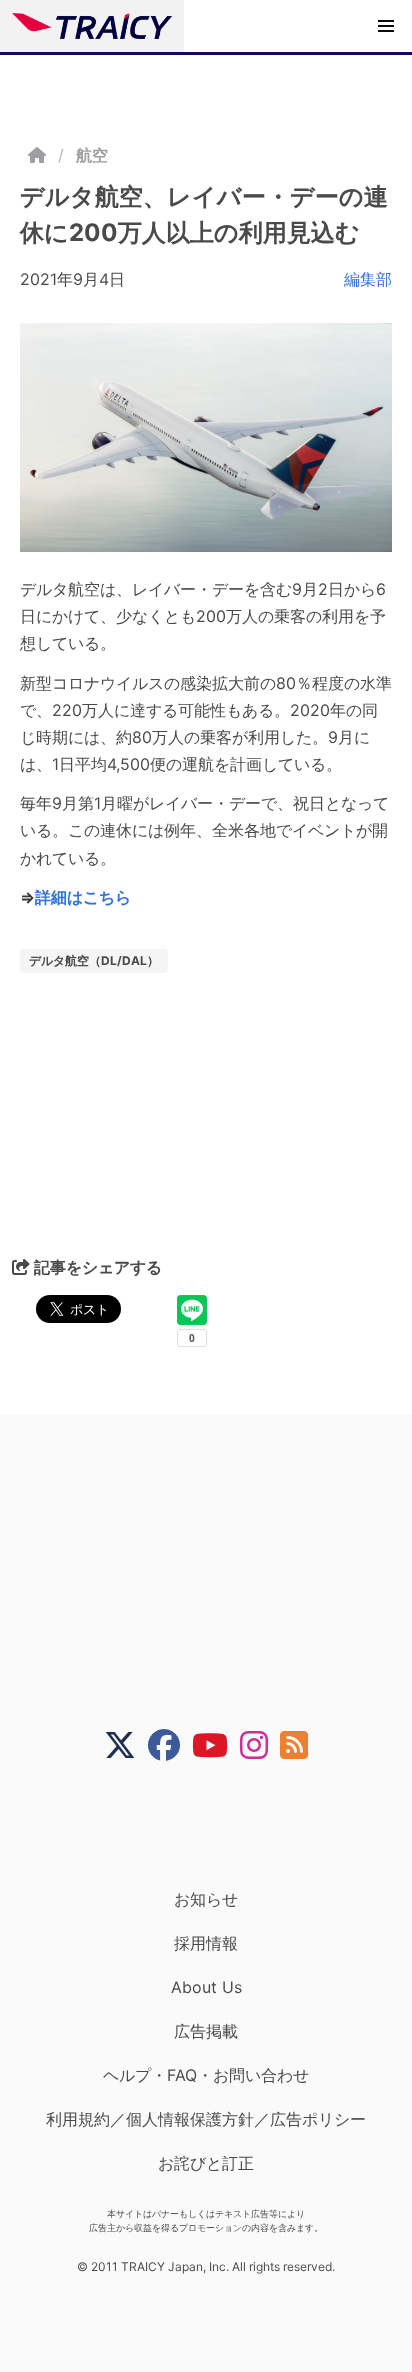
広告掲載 (206, 2031)
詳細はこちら (83, 897)
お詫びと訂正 (206, 2163)
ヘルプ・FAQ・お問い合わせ (206, 2075)
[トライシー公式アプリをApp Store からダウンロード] (218, 1825)
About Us (206, 1987)
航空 (92, 155)
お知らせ (206, 1899)
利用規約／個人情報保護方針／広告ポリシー (206, 2119)
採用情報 (206, 1943)
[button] (386, 26)
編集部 (368, 279)
